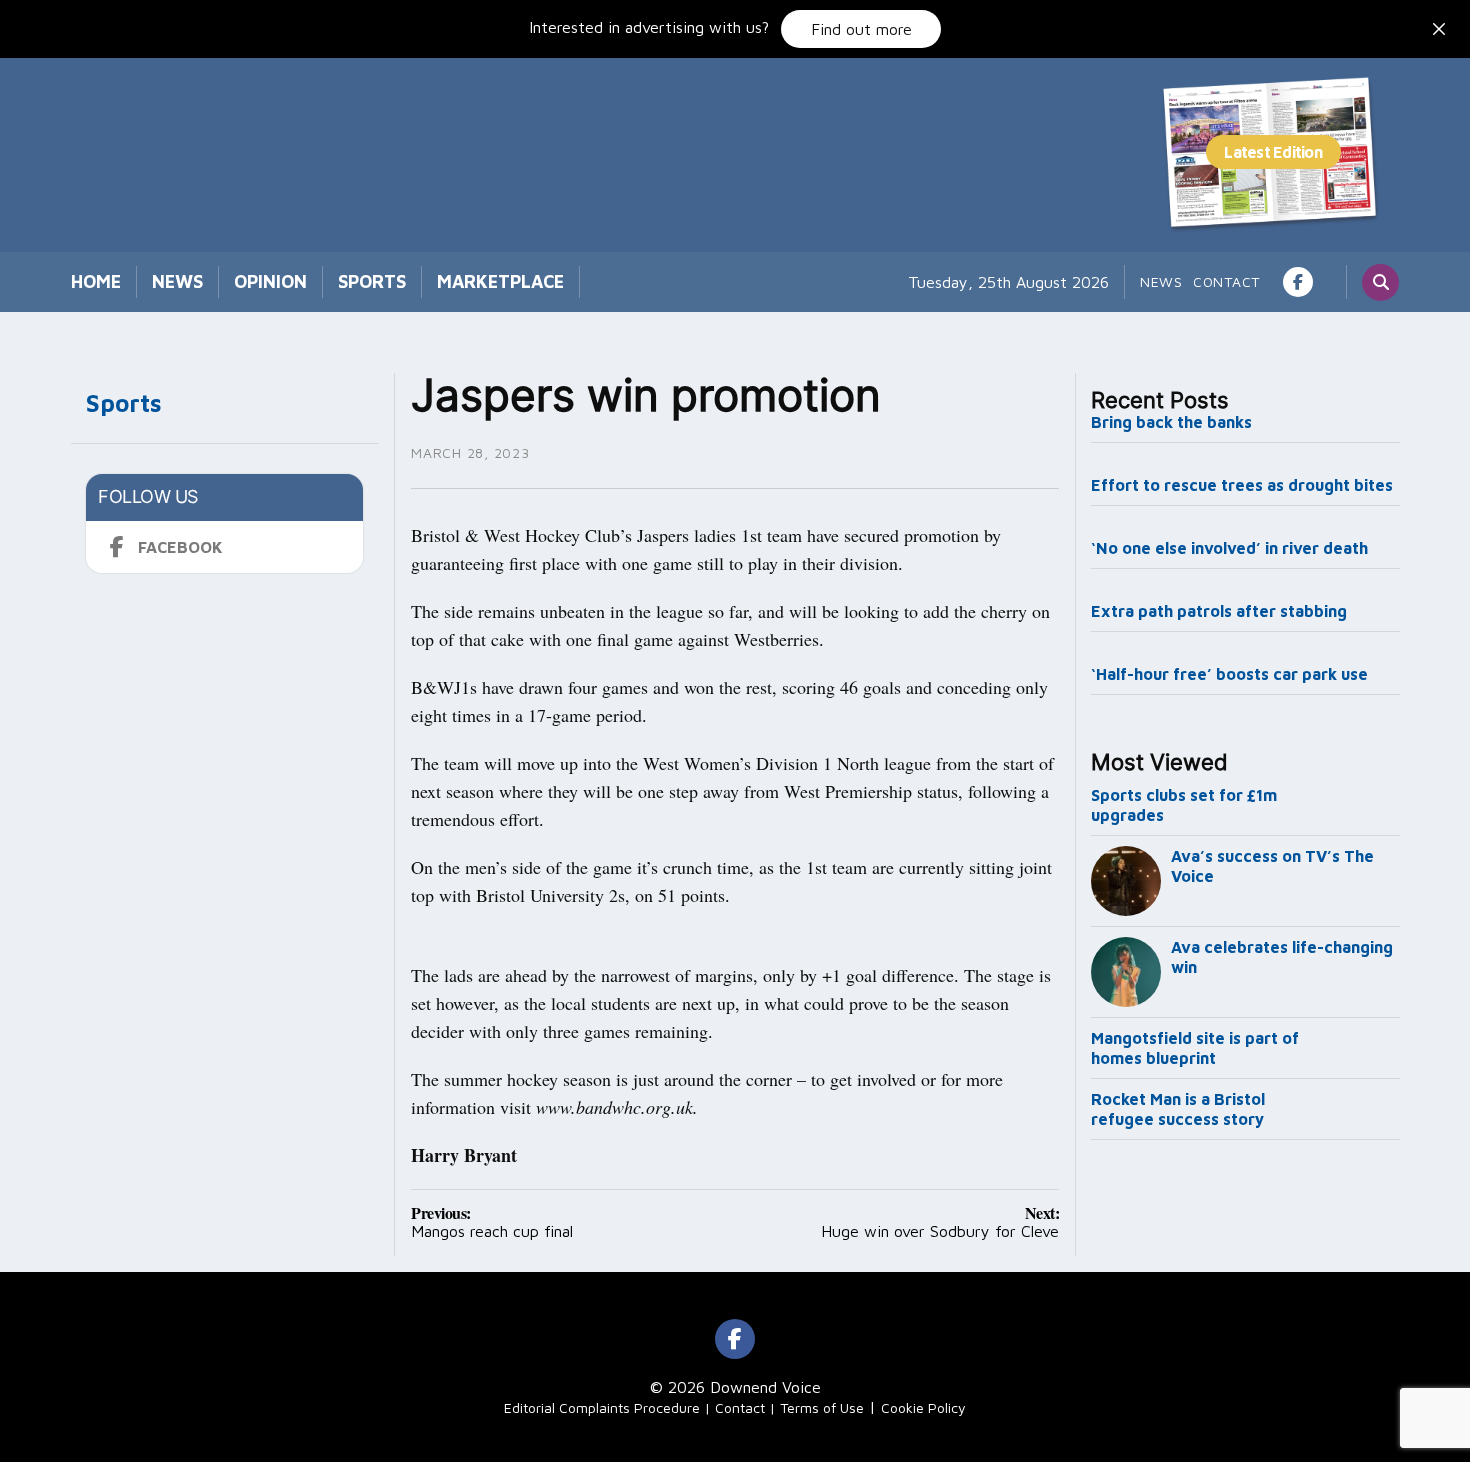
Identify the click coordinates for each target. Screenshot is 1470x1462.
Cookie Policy (923, 1407)
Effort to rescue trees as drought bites (1242, 485)
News (177, 281)
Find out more (861, 29)
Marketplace (500, 281)
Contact (1226, 281)
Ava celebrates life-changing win (1282, 957)
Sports (372, 281)
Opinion (270, 281)
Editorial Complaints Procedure (602, 1407)
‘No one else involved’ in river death (1229, 548)
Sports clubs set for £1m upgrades (1184, 805)
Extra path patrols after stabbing (1219, 611)
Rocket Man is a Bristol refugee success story (1178, 1109)
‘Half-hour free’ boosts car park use (1229, 674)
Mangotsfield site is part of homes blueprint (1195, 1048)
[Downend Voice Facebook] (1298, 282)
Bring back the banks (1171, 422)
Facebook (180, 547)
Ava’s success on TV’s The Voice (1272, 866)
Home (96, 281)
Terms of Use (822, 1407)
